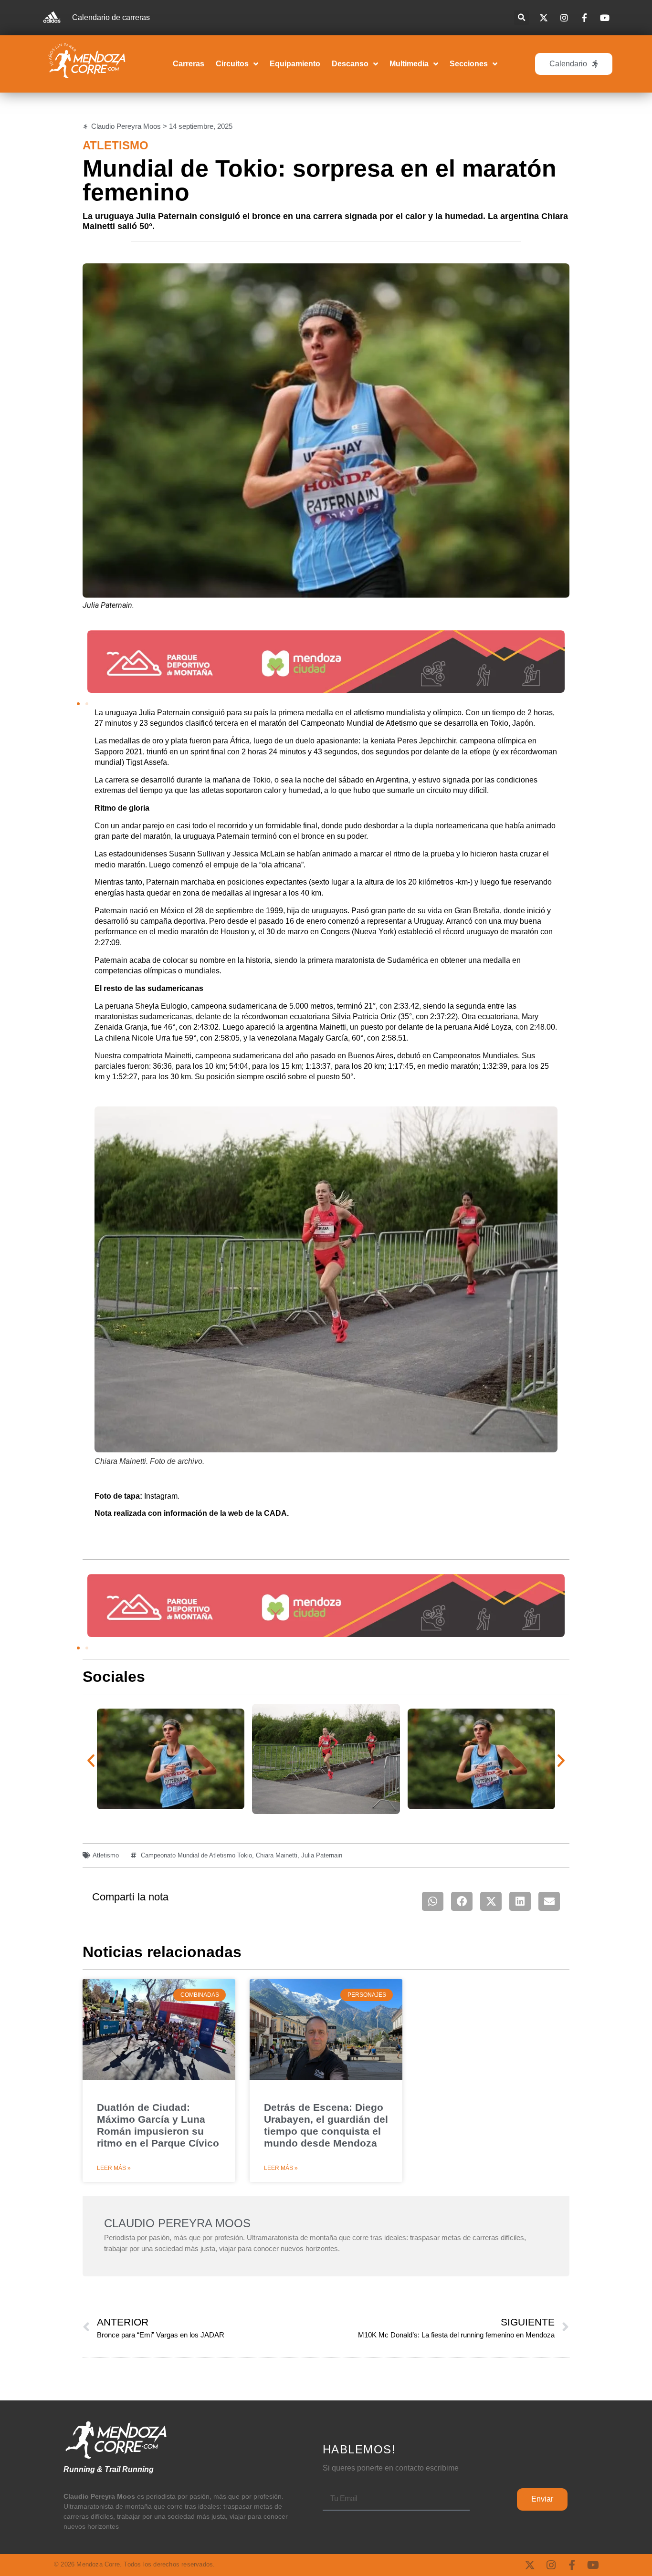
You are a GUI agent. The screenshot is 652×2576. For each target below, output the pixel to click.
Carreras (189, 64)
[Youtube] (593, 2565)
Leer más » (114, 2168)
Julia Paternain (322, 1855)
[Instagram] (551, 2565)
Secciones (469, 64)
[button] (521, 18)
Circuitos (232, 64)
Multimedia (409, 64)
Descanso (350, 64)
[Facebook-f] (572, 2565)
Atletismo (116, 145)
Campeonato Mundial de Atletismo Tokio (196, 1855)
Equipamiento (295, 64)
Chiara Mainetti (277, 1855)
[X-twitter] (530, 2565)
